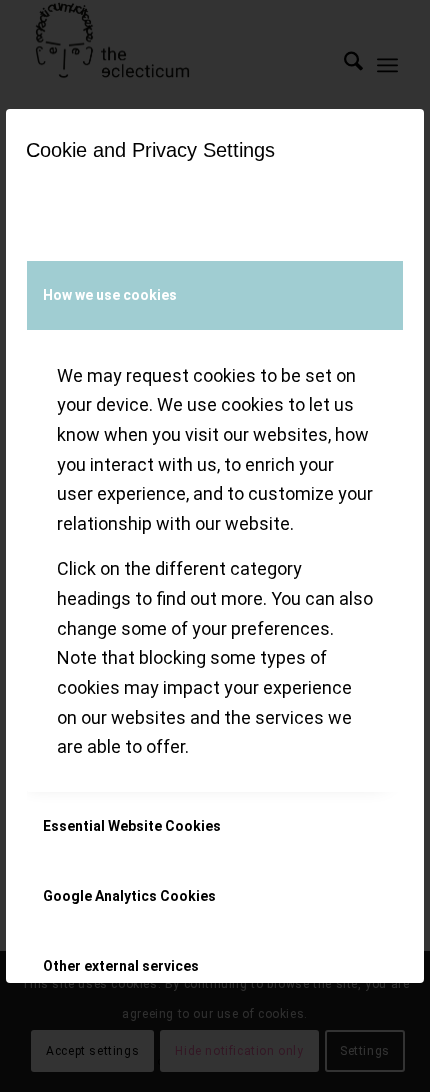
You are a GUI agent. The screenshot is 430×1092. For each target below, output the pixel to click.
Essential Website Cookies (132, 826)
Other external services (121, 966)
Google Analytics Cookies (129, 896)
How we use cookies (110, 295)
